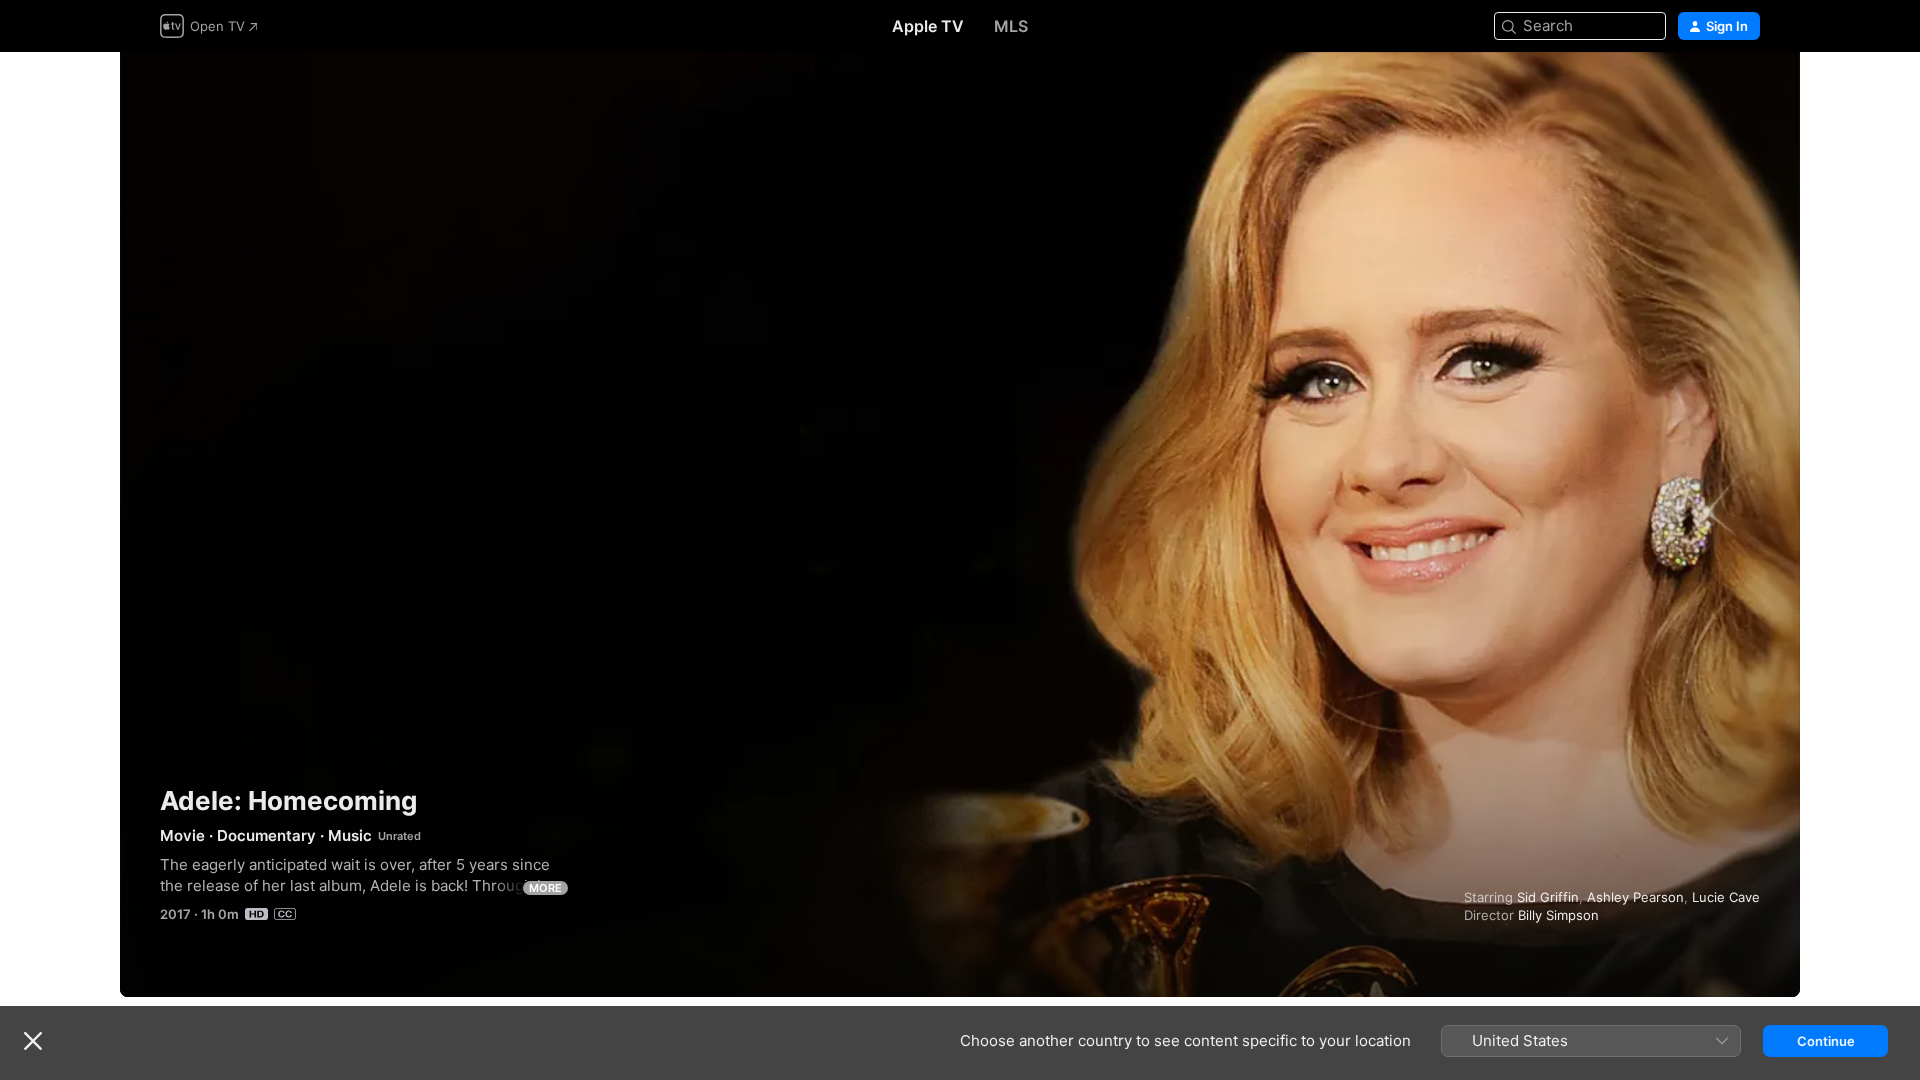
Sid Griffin (1548, 897)
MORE (545, 888)
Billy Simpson (1558, 915)
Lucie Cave (1726, 897)
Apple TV (928, 26)
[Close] (33, 1041)
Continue (1826, 1041)
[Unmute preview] (1746, 91)
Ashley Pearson (1635, 897)
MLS (1011, 26)
